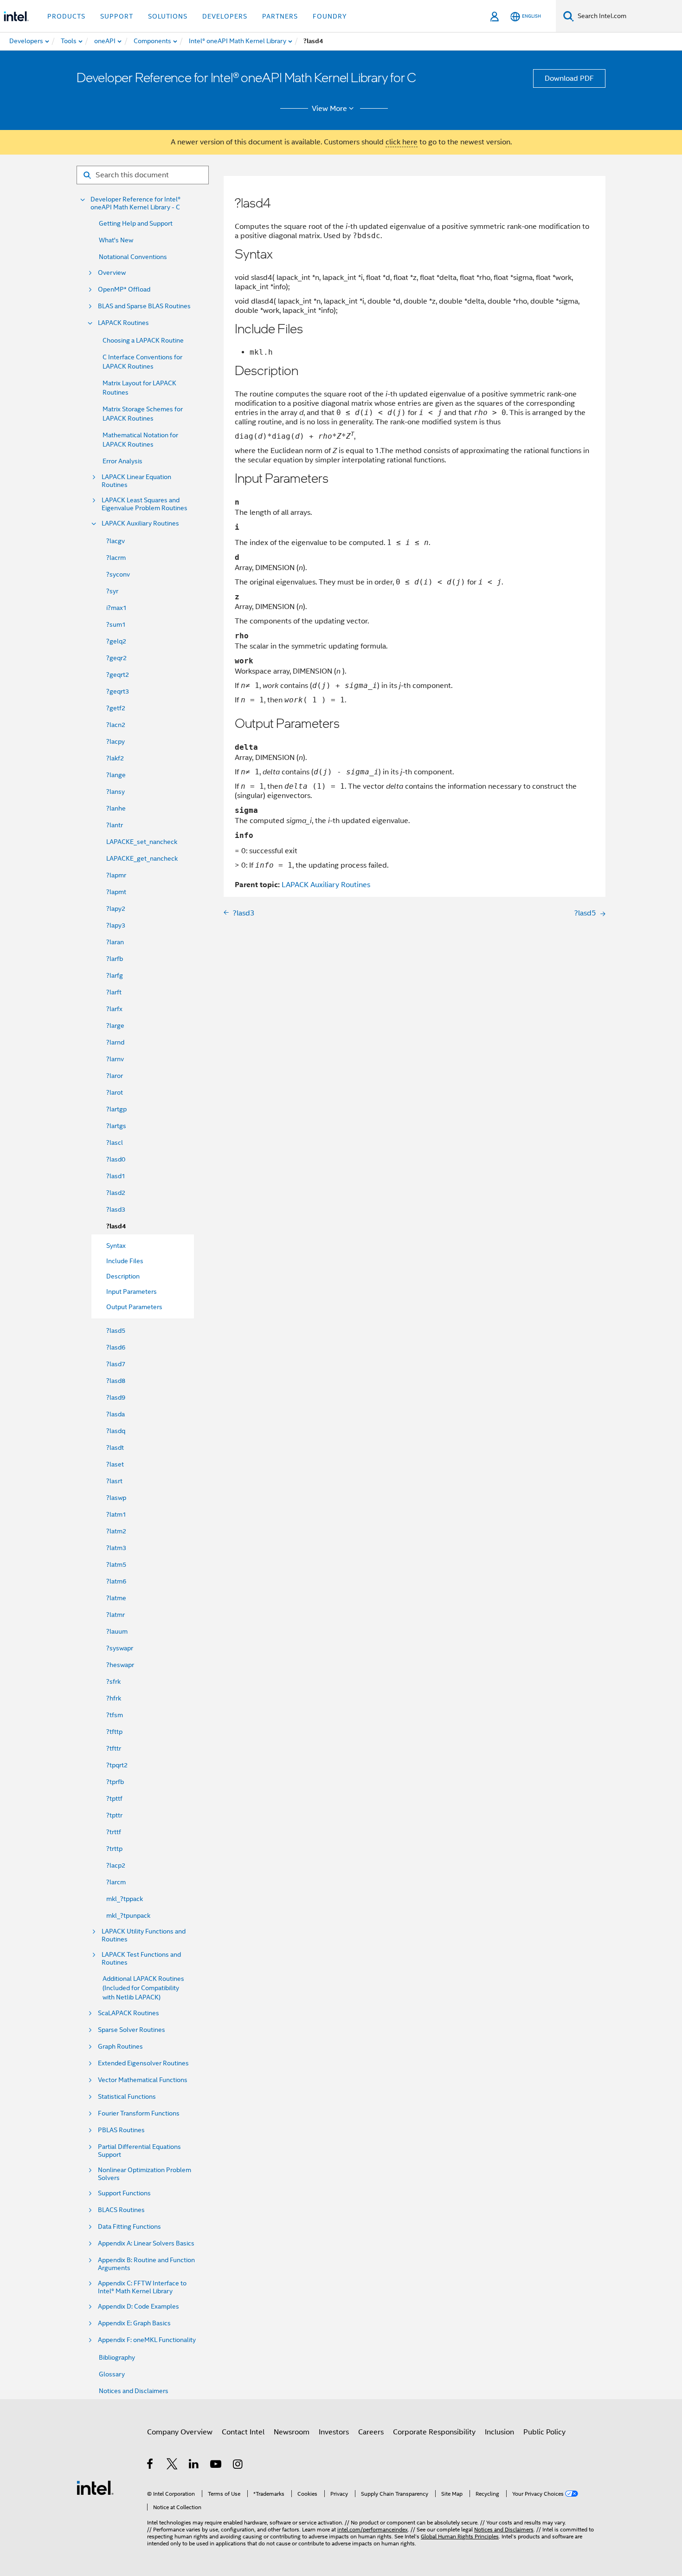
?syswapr (120, 1648)
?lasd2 (116, 1193)
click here (402, 142)
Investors (334, 2432)
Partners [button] (280, 16)
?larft (114, 992)
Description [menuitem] (123, 1276)
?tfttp (114, 1732)
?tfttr (114, 1748)
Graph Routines (120, 2047)
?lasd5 (116, 1330)
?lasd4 (116, 1226)
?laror (115, 1076)
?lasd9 (116, 1397)
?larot (115, 1092)
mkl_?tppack (125, 1899)
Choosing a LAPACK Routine (143, 340)
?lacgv (116, 541)
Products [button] (66, 16)
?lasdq (116, 1431)
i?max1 (116, 608)
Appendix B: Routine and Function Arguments (146, 2264)
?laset (115, 1464)
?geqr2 (116, 658)
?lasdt (115, 1447)
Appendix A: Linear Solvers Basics (146, 2243)
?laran (115, 942)
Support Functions (124, 2193)
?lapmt (116, 892)
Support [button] (117, 16)
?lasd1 (116, 1176)
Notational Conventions (133, 257)
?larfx (114, 1009)
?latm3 (116, 1548)
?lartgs (116, 1126)
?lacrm (116, 558)
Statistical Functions (127, 2097)
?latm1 (116, 1514)
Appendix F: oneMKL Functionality (147, 2340)
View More (329, 109)
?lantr (115, 825)
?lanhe (116, 808)
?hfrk (114, 1698)
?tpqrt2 (117, 1765)
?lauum (117, 1631)
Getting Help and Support (136, 223)
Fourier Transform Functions (139, 2113)
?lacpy (116, 741)
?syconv (118, 574)
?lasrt (114, 1481)
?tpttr (114, 1815)
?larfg (115, 975)
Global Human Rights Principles (460, 2536)
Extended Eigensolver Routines (143, 2063)
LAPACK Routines (123, 323)
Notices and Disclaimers (134, 2391)
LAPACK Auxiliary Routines (140, 523)
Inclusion (499, 2432)
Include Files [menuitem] (125, 1261)
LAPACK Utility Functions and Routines (144, 1935)
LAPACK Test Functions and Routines (141, 1959)
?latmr (116, 1615)
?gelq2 (116, 641)
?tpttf (114, 1798)
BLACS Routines (121, 2210)
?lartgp (116, 1109)
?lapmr (116, 875)
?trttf (114, 1832)
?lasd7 (116, 1364)
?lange (116, 775)
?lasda (116, 1414)
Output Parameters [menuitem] (134, 1307)
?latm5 (116, 1564)
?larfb (115, 959)
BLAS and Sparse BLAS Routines (144, 306)
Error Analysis (122, 461)
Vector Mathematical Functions (143, 2080)
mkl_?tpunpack (128, 1915)
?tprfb (115, 1782)
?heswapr (120, 1665)
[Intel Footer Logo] (95, 2487)
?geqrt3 (118, 691)
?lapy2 (116, 908)
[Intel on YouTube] (216, 2466)
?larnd (115, 1042)
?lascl (115, 1142)
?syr (112, 591)
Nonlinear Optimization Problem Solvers (145, 2174)
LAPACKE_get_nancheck (142, 858)
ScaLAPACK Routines (129, 2013)
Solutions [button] (168, 16)
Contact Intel (243, 2432)
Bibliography (117, 2357)
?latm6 (116, 1581)
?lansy (116, 792)
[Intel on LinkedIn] (194, 2466)
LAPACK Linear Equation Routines (136, 481)
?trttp (114, 1849)
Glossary (112, 2374)
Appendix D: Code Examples (138, 2307)
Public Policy (544, 2432)
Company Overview (180, 2432)
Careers (371, 2432)
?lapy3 (116, 925)
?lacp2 (116, 1865)
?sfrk (113, 1681)
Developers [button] (225, 16)
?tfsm (115, 1715)
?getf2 (116, 708)
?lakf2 (115, 758)
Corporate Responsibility (434, 2432)
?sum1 (116, 624)
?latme (116, 1598)
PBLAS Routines (121, 2130)
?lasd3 (116, 1209)
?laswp (116, 1498)
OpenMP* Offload (124, 289)
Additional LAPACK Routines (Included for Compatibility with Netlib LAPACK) (143, 1988)
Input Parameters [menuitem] (132, 1291)
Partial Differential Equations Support (139, 2151)
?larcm (116, 1882)
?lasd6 (116, 1347)
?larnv (115, 1059)
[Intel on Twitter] (172, 2466)
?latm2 (116, 1531)
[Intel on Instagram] (238, 2466)
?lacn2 (116, 725)
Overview (112, 273)
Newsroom (292, 2432)
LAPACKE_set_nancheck (142, 842)
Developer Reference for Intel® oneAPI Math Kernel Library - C (135, 203)
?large (115, 1025)
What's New (116, 240)
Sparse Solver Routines (132, 2030)
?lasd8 (116, 1381)
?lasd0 (116, 1159)
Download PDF (569, 78)
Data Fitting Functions (129, 2227)
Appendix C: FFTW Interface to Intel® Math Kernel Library (142, 2287)
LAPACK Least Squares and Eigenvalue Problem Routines (145, 504)
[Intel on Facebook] (151, 2466)
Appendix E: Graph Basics (134, 2323)
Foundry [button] (330, 16)
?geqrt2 (118, 675)
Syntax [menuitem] (116, 1246)
